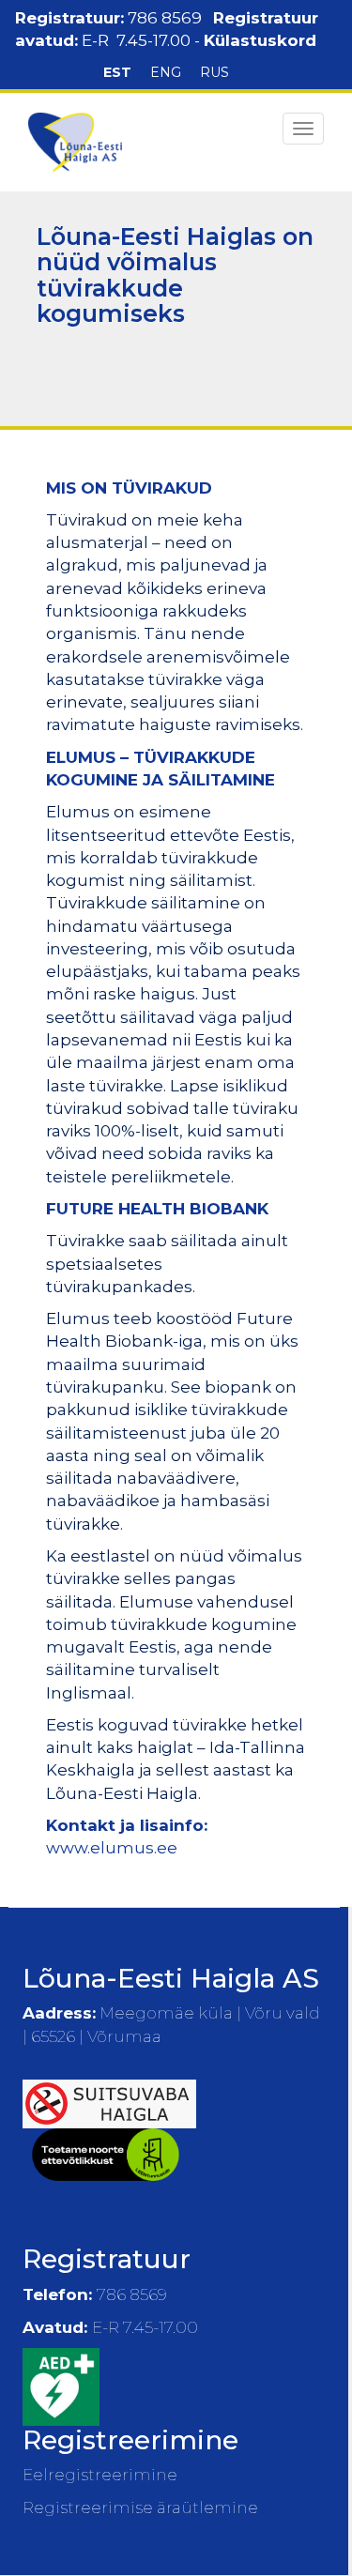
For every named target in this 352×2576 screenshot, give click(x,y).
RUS (214, 72)
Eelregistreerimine (100, 2475)
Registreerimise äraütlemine (140, 2507)
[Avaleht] (75, 142)
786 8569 (165, 18)
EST (117, 72)
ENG (166, 72)
